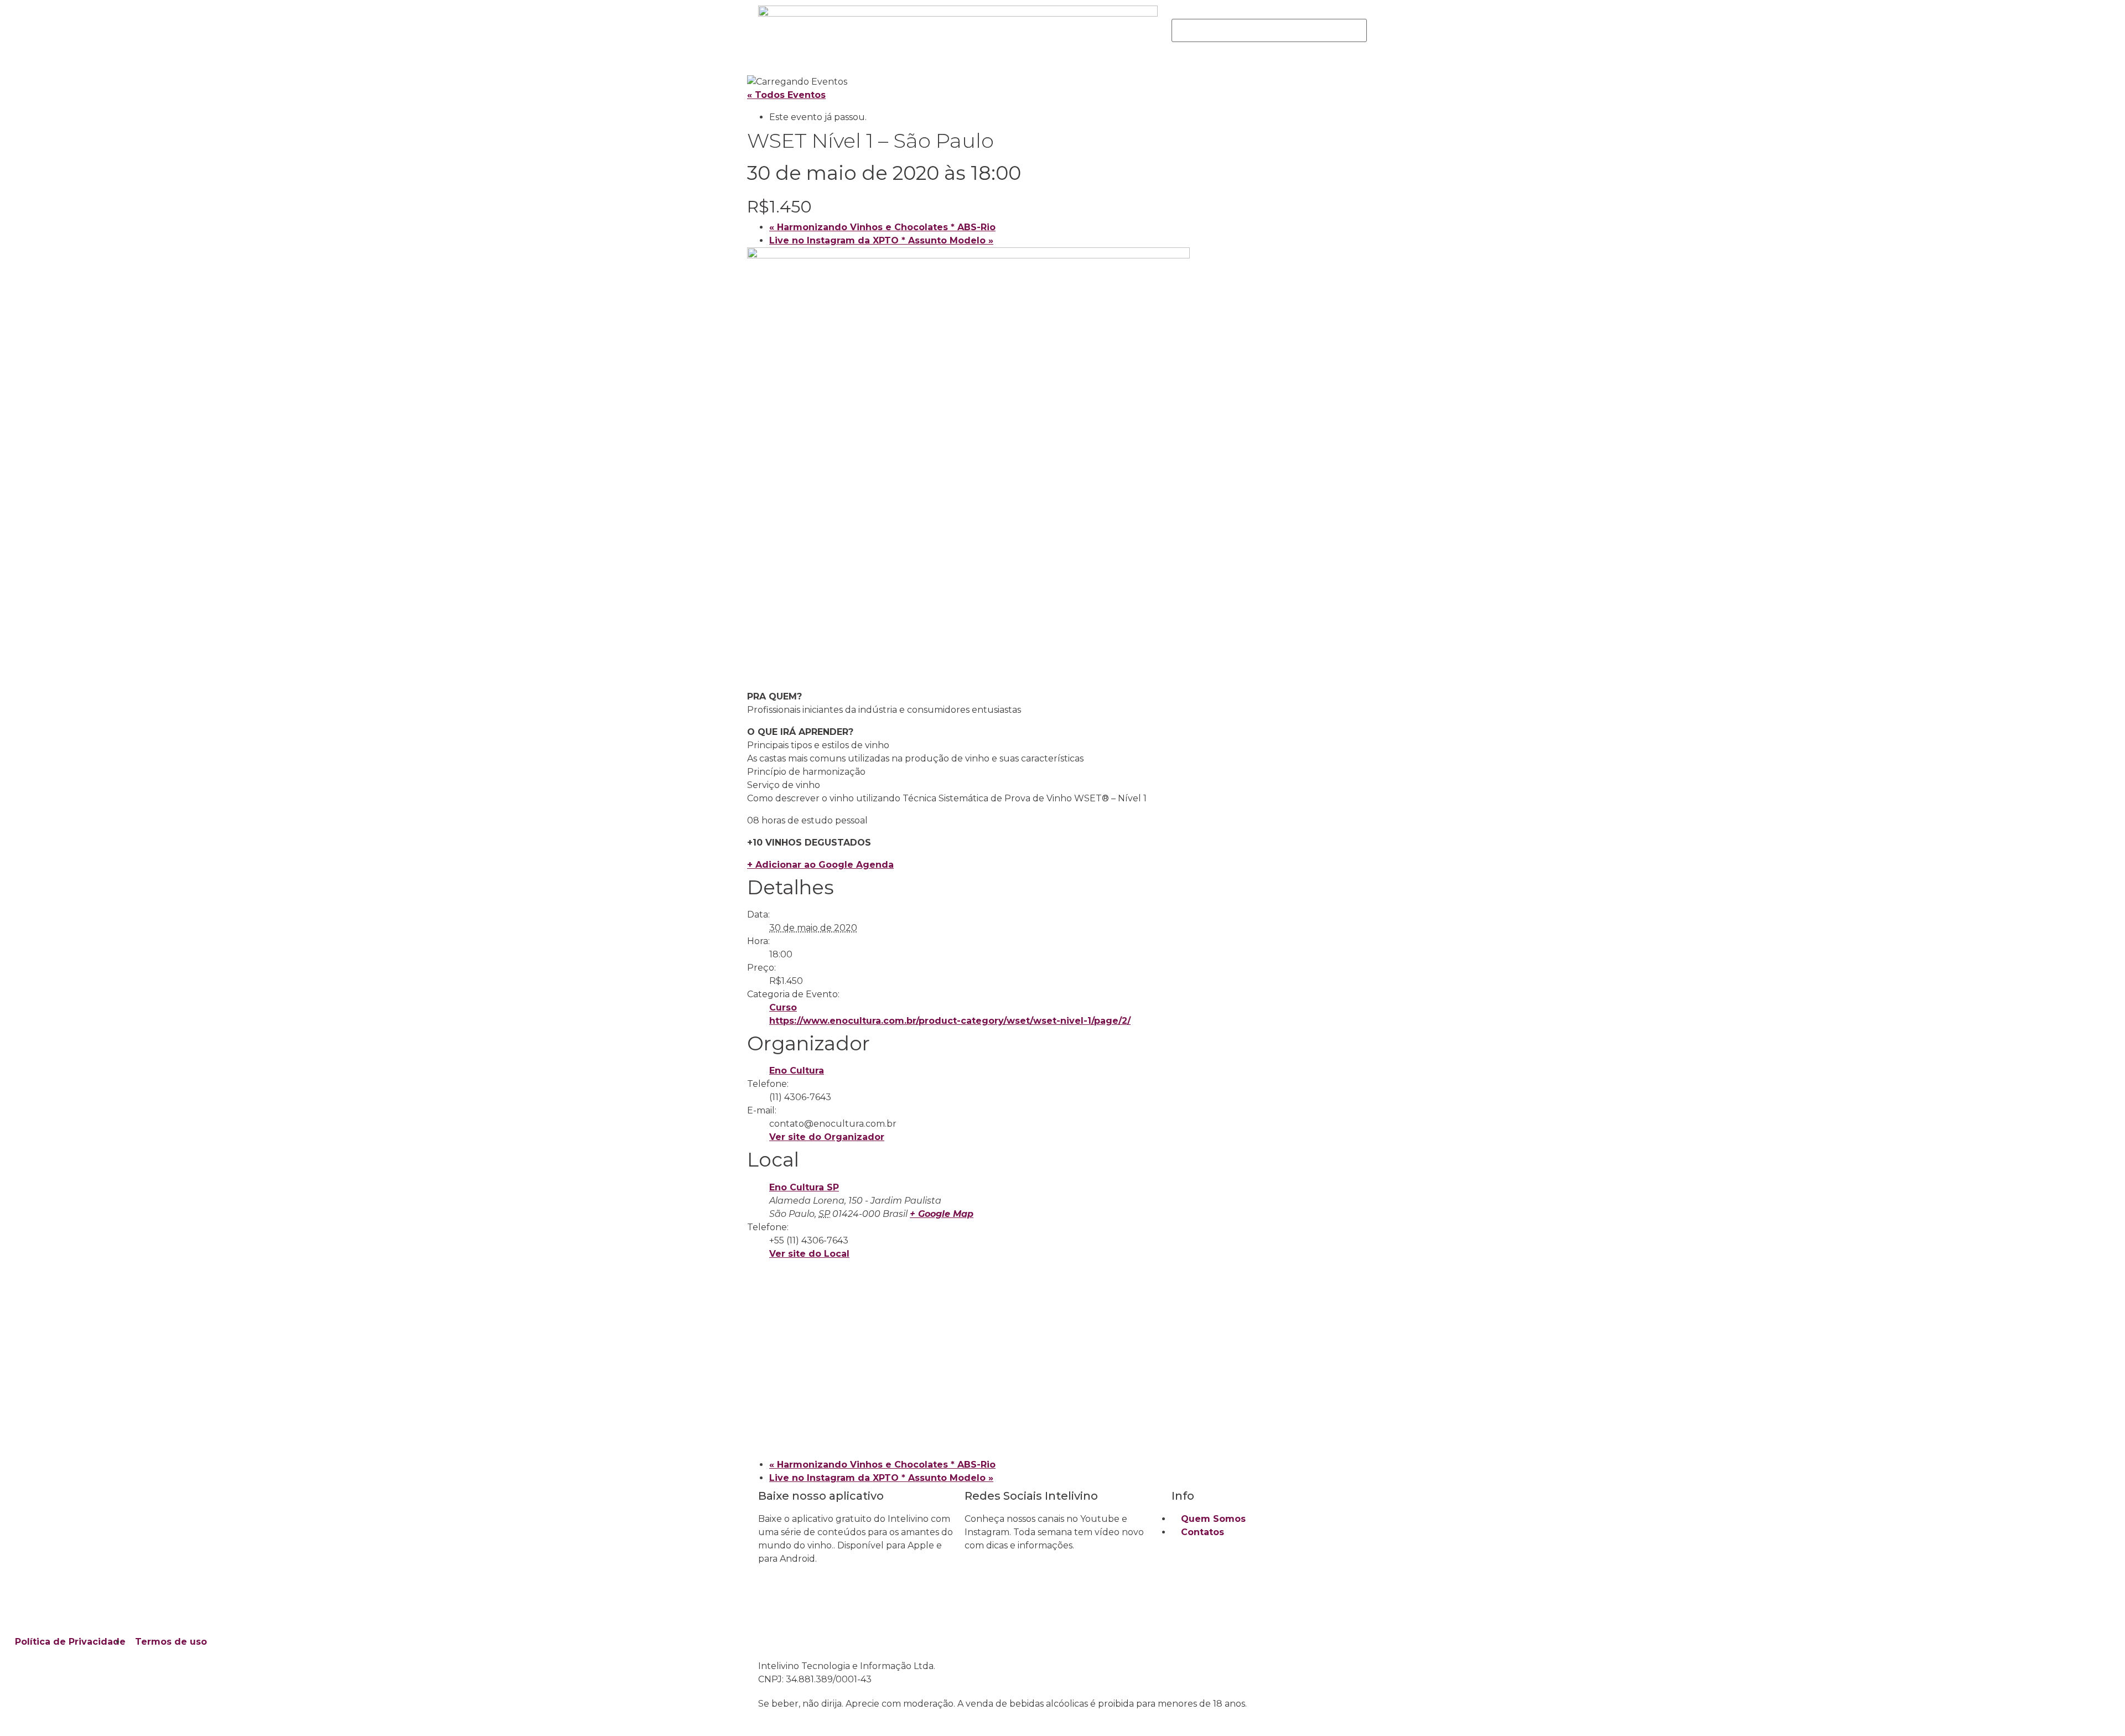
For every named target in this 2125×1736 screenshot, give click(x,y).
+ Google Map (942, 1214)
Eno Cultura (797, 1071)
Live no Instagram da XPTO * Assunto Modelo (881, 240)
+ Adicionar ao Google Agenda (820, 865)
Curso (783, 1007)
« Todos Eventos (786, 95)
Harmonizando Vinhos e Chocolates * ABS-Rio (882, 227)
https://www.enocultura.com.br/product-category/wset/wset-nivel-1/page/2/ (950, 1021)
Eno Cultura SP (804, 1187)
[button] (1269, 12)
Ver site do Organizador (827, 1137)
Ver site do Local (809, 1254)
